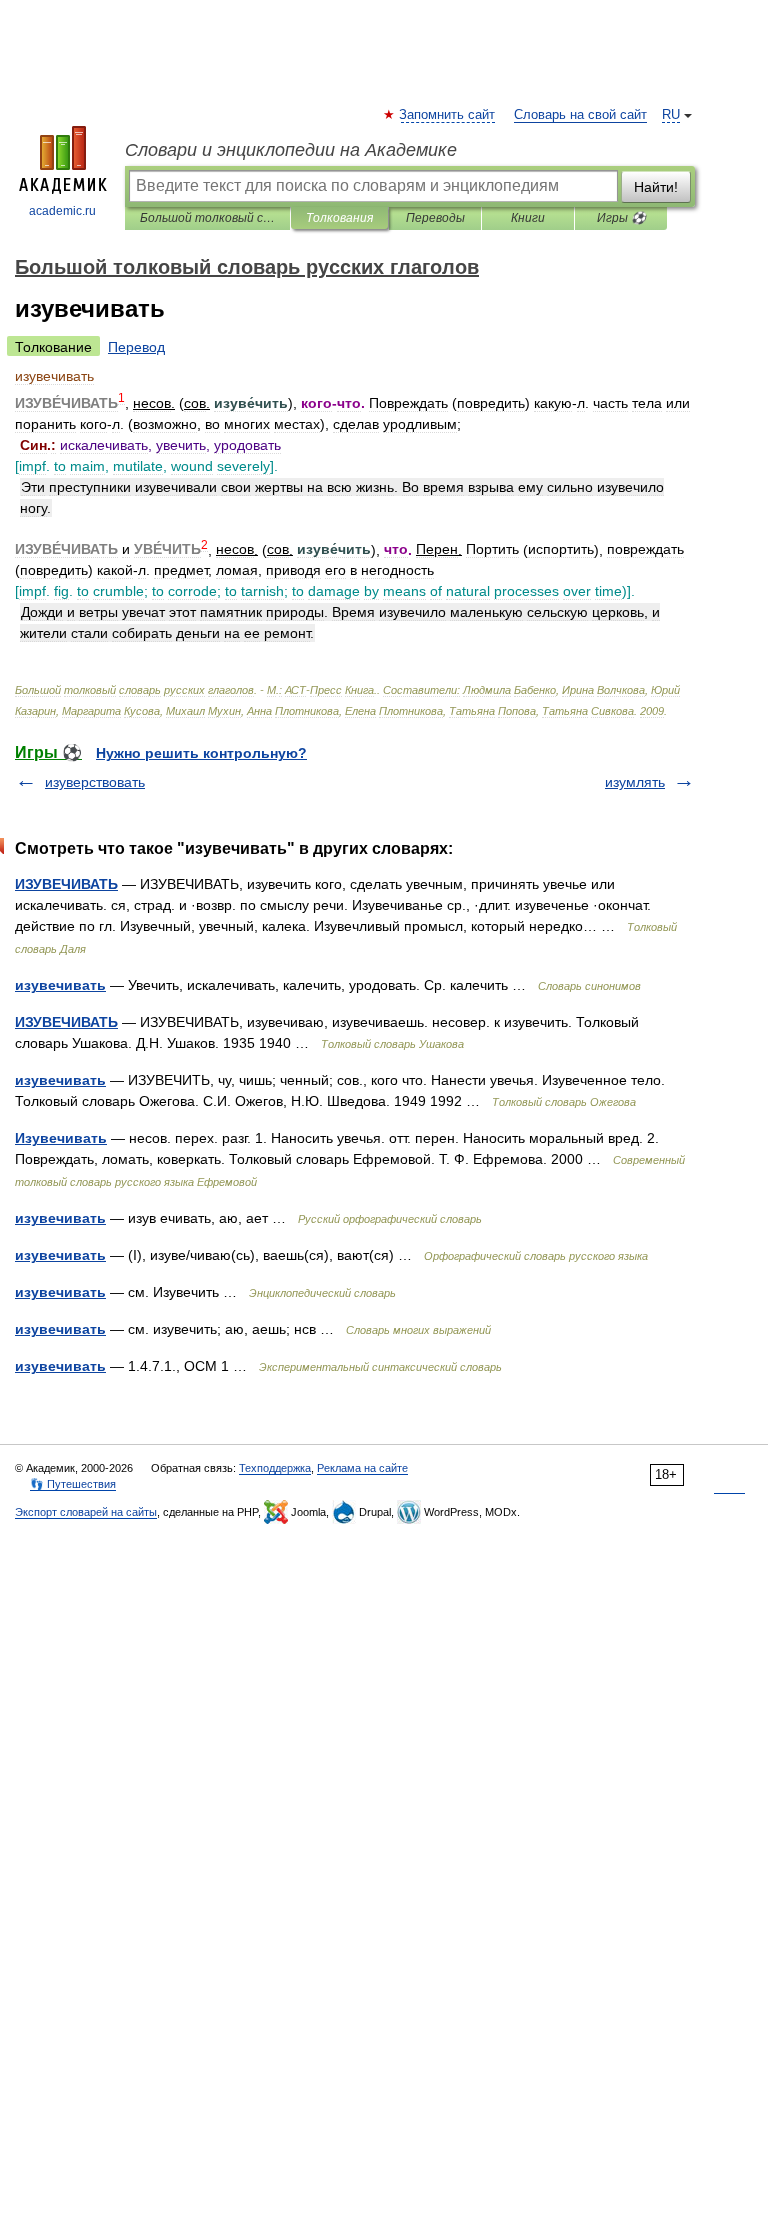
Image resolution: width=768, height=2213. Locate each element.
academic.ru (62, 211)
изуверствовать (95, 782)
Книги (528, 218)
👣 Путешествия (73, 1484)
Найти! (656, 187)
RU (671, 115)
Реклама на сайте (362, 1468)
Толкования (339, 218)
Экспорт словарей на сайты (86, 1512)
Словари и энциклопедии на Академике (291, 150)
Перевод (136, 347)
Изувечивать (61, 1138)
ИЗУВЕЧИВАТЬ (66, 884)
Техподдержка (275, 1468)
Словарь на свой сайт (580, 115)
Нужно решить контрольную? (201, 753)
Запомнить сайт (448, 115)
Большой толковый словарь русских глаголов (207, 218)
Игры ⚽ (621, 218)
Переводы (435, 218)
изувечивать (60, 985)
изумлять (635, 782)
